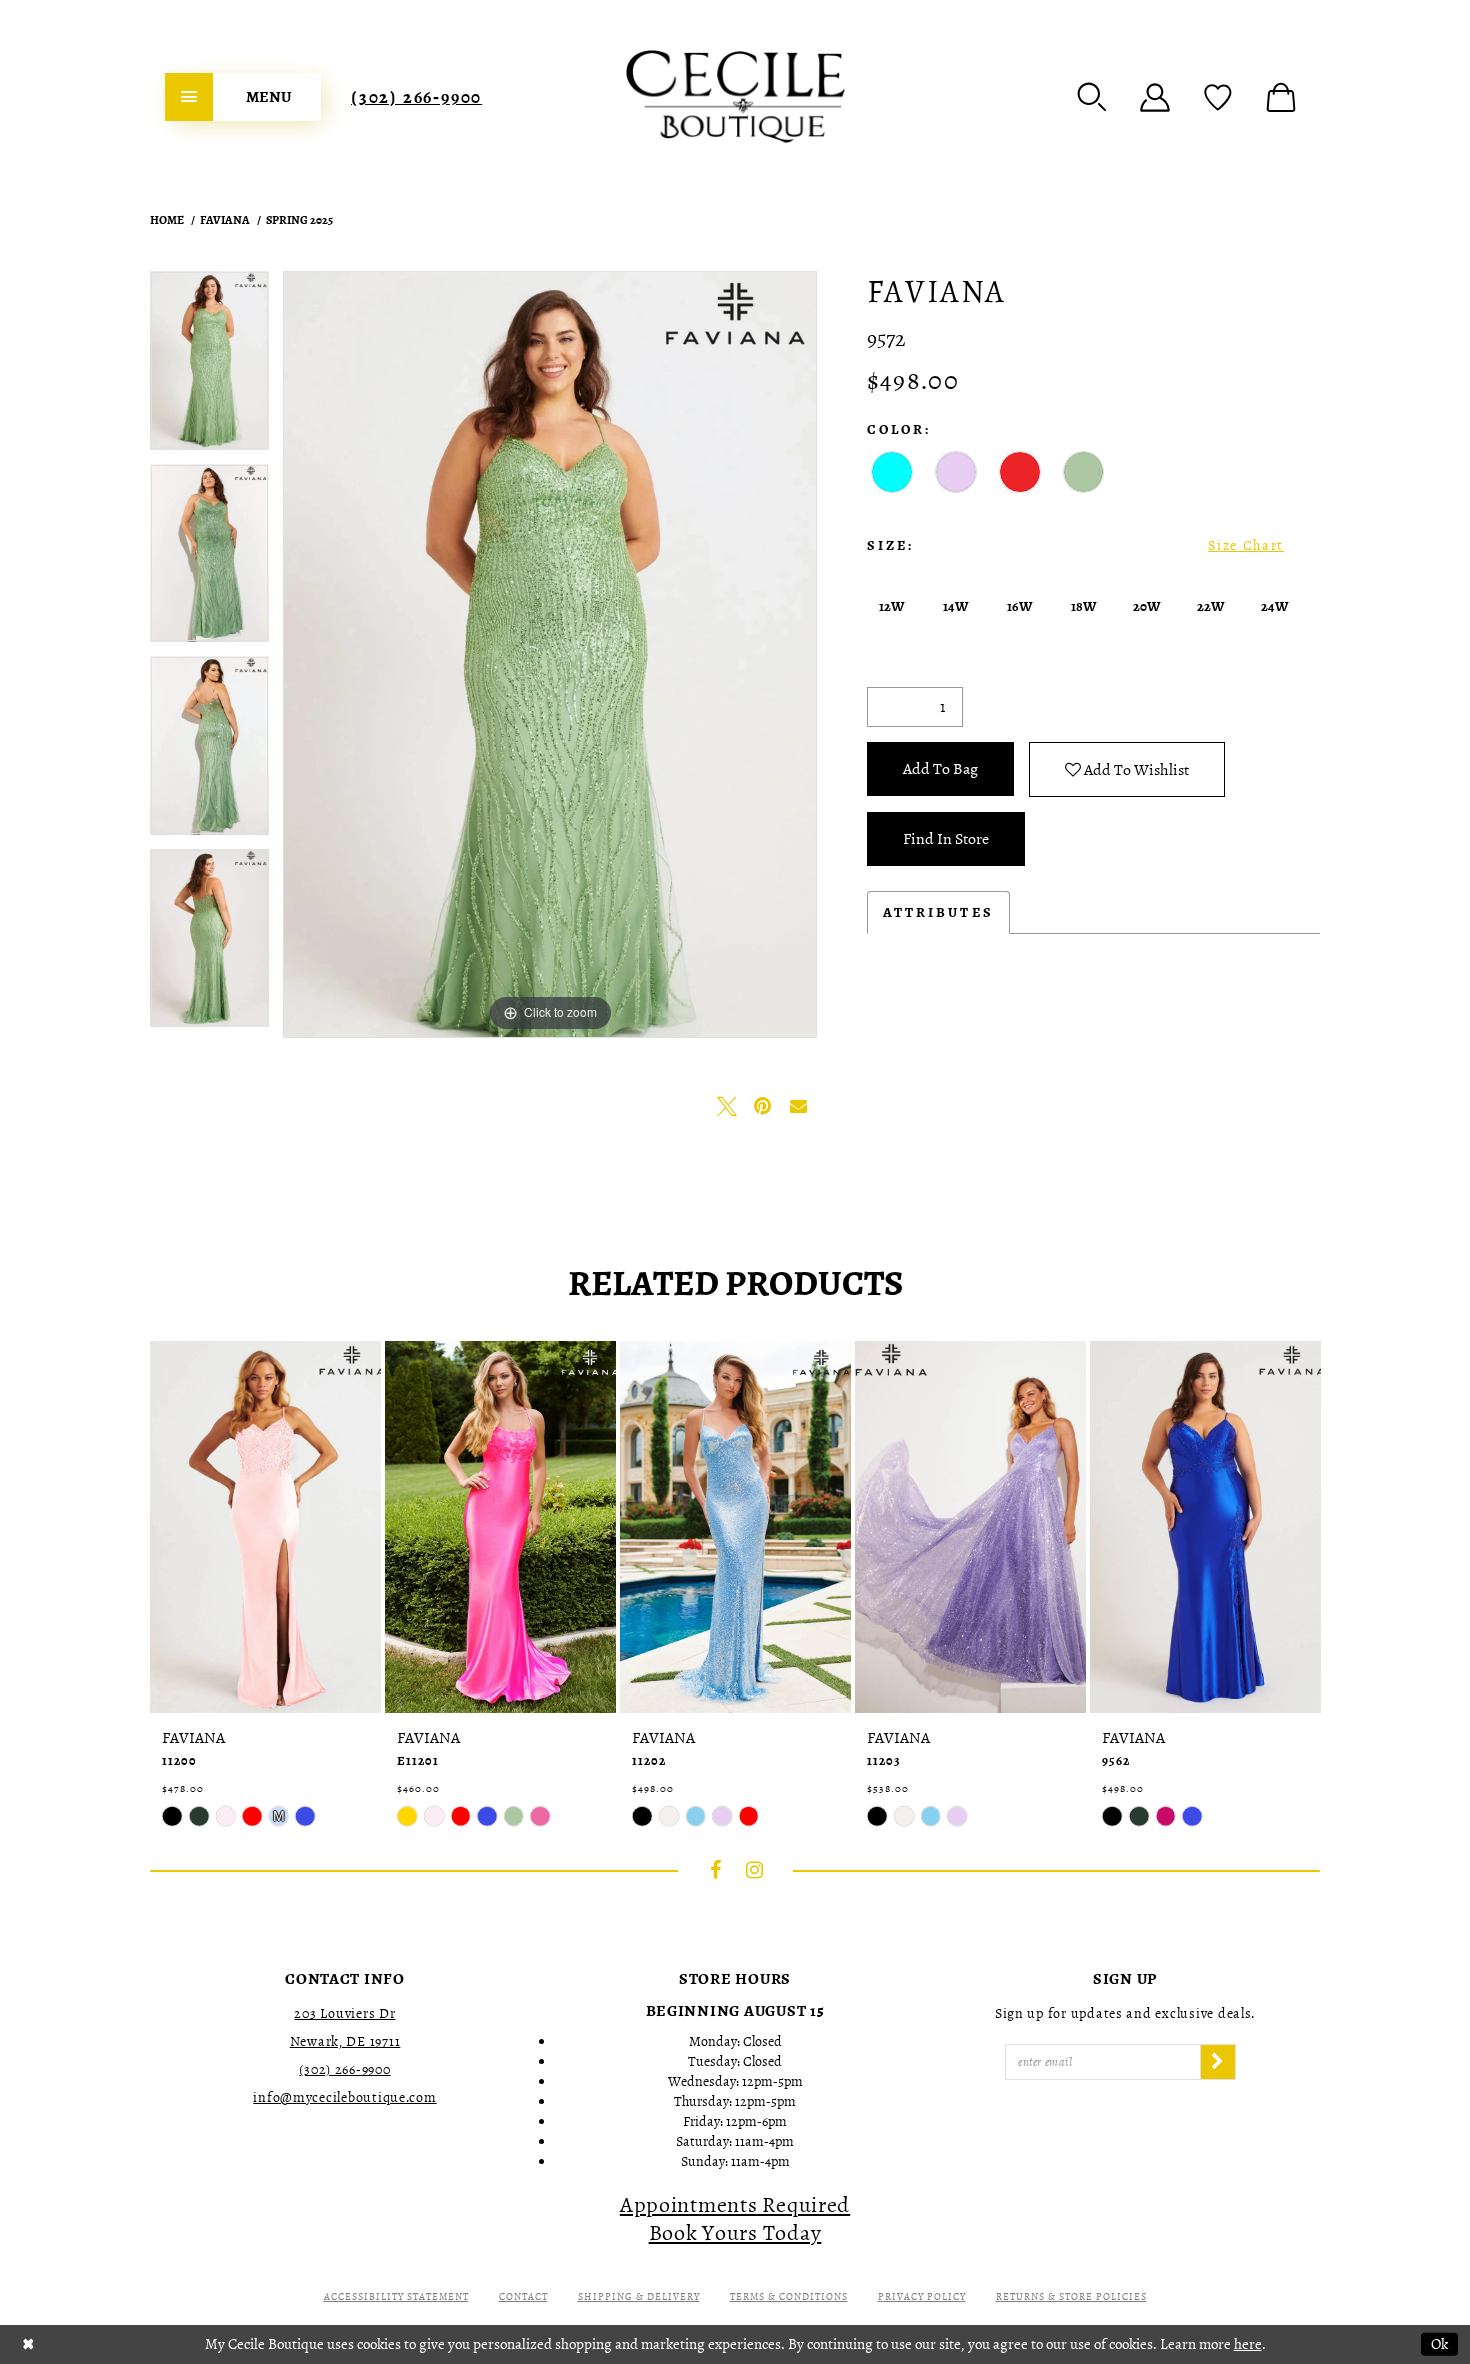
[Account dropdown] (1155, 97)
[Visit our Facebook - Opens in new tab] (716, 1870)
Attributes (938, 912)
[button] (1092, 97)
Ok (1439, 2344)
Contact (523, 2296)
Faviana (225, 220)
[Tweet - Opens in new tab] (727, 1106)
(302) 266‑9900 (416, 97)
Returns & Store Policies (1071, 2296)
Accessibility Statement (396, 2296)
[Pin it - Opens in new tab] (763, 1106)
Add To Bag (940, 769)
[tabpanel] (209, 367)
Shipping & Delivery (639, 2296)
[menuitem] (243, 97)
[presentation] (265, 1527)
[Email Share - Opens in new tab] (799, 1106)
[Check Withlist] (1218, 97)
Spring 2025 (299, 220)
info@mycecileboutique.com (344, 2097)
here (1248, 2344)
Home (167, 220)
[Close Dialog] (28, 2344)
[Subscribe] (1218, 2062)
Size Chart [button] (1246, 545)
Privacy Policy (922, 2296)
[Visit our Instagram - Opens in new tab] (755, 1870)
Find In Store (946, 839)
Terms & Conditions (789, 2296)
